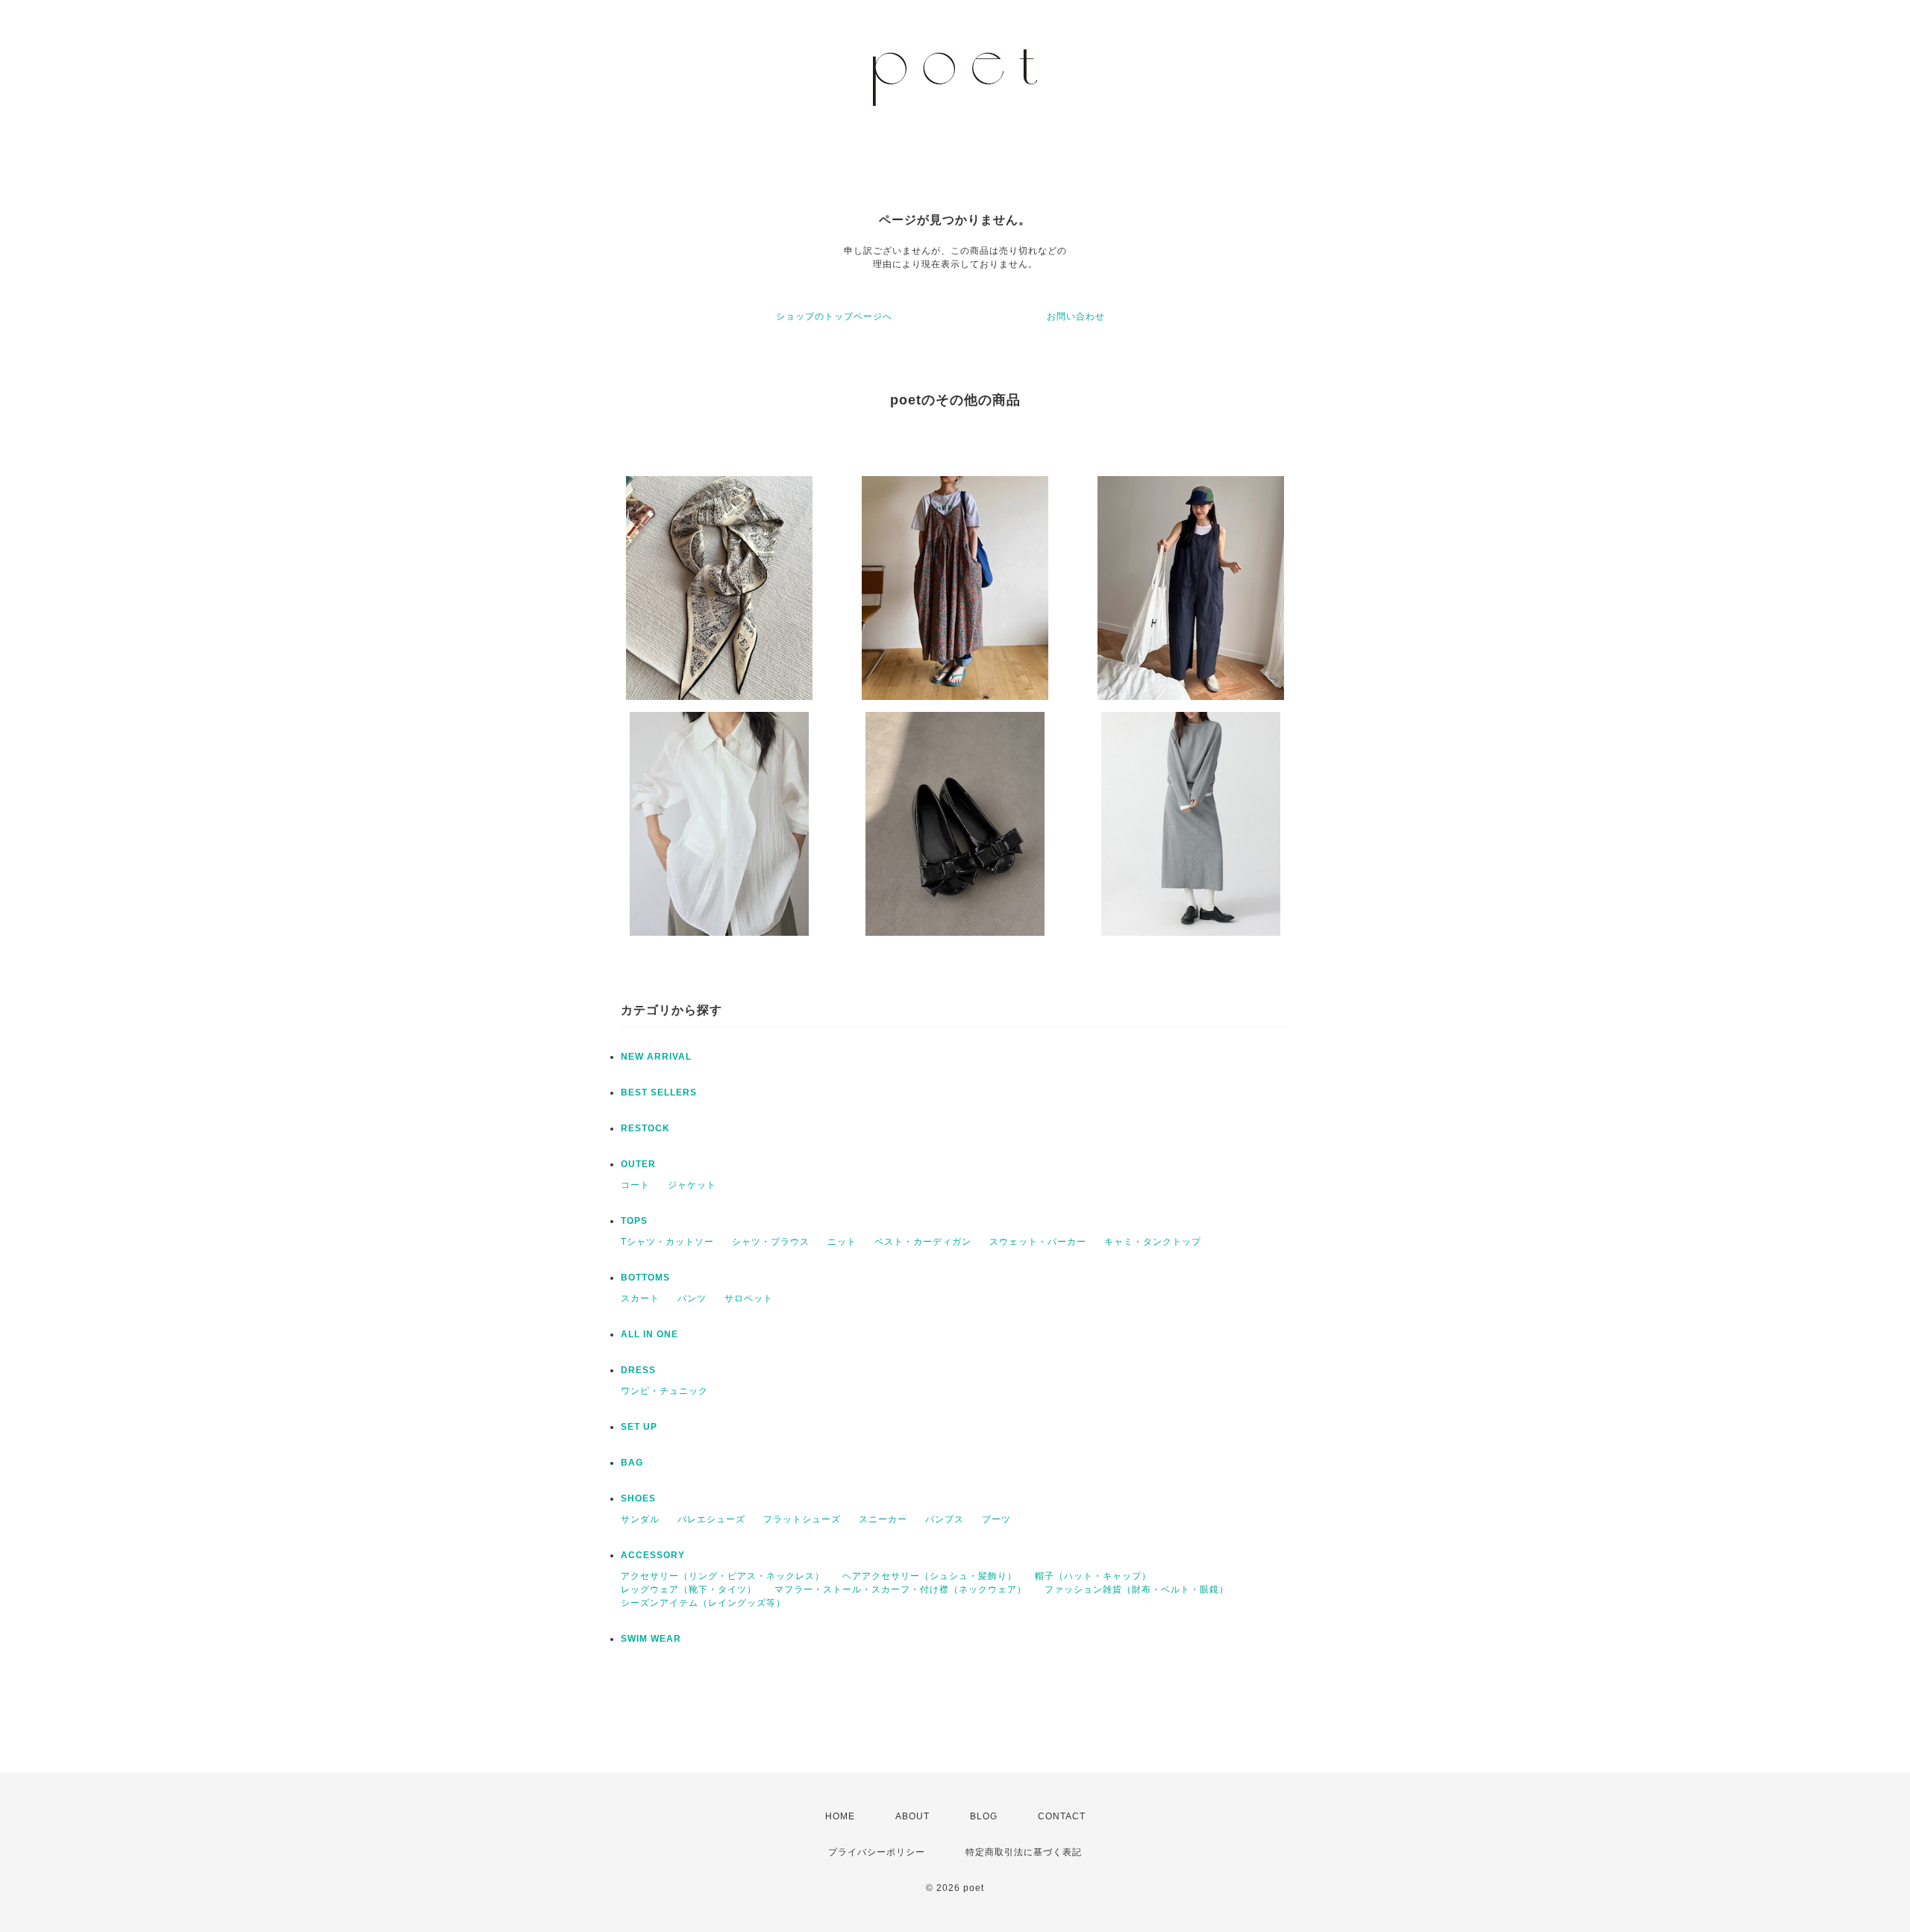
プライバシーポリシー (877, 1852)
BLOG (984, 1816)
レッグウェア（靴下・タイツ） (689, 1589)
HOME (840, 1816)
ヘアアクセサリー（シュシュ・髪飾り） (930, 1576)
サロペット (749, 1298)
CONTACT (1062, 1816)
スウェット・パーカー (1038, 1242)
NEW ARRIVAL (656, 1057)
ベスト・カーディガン (923, 1242)
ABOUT (912, 1816)
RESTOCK (645, 1128)
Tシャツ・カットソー (667, 1242)
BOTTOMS (645, 1278)
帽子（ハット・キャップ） (1093, 1576)
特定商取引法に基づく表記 (1024, 1852)
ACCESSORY (653, 1555)
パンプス (945, 1519)
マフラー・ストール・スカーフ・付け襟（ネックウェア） (901, 1589)
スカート (640, 1298)
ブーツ (996, 1519)
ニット (842, 1242)
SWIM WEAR (651, 1639)
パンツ (692, 1298)
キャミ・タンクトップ (1153, 1242)
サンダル (640, 1519)
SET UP (639, 1427)
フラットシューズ (802, 1519)
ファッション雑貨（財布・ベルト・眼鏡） (1137, 1589)
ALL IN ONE (649, 1334)
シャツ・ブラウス (771, 1242)
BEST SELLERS (659, 1092)
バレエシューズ (711, 1519)
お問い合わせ (1076, 316)
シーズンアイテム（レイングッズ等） (703, 1603)
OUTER (638, 1164)
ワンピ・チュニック (664, 1391)
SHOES (638, 1498)
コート (635, 1185)
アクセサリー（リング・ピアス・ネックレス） (723, 1576)
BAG (632, 1463)
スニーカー (883, 1519)
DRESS (638, 1370)
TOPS (634, 1221)
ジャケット (692, 1185)
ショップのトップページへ (834, 316)
